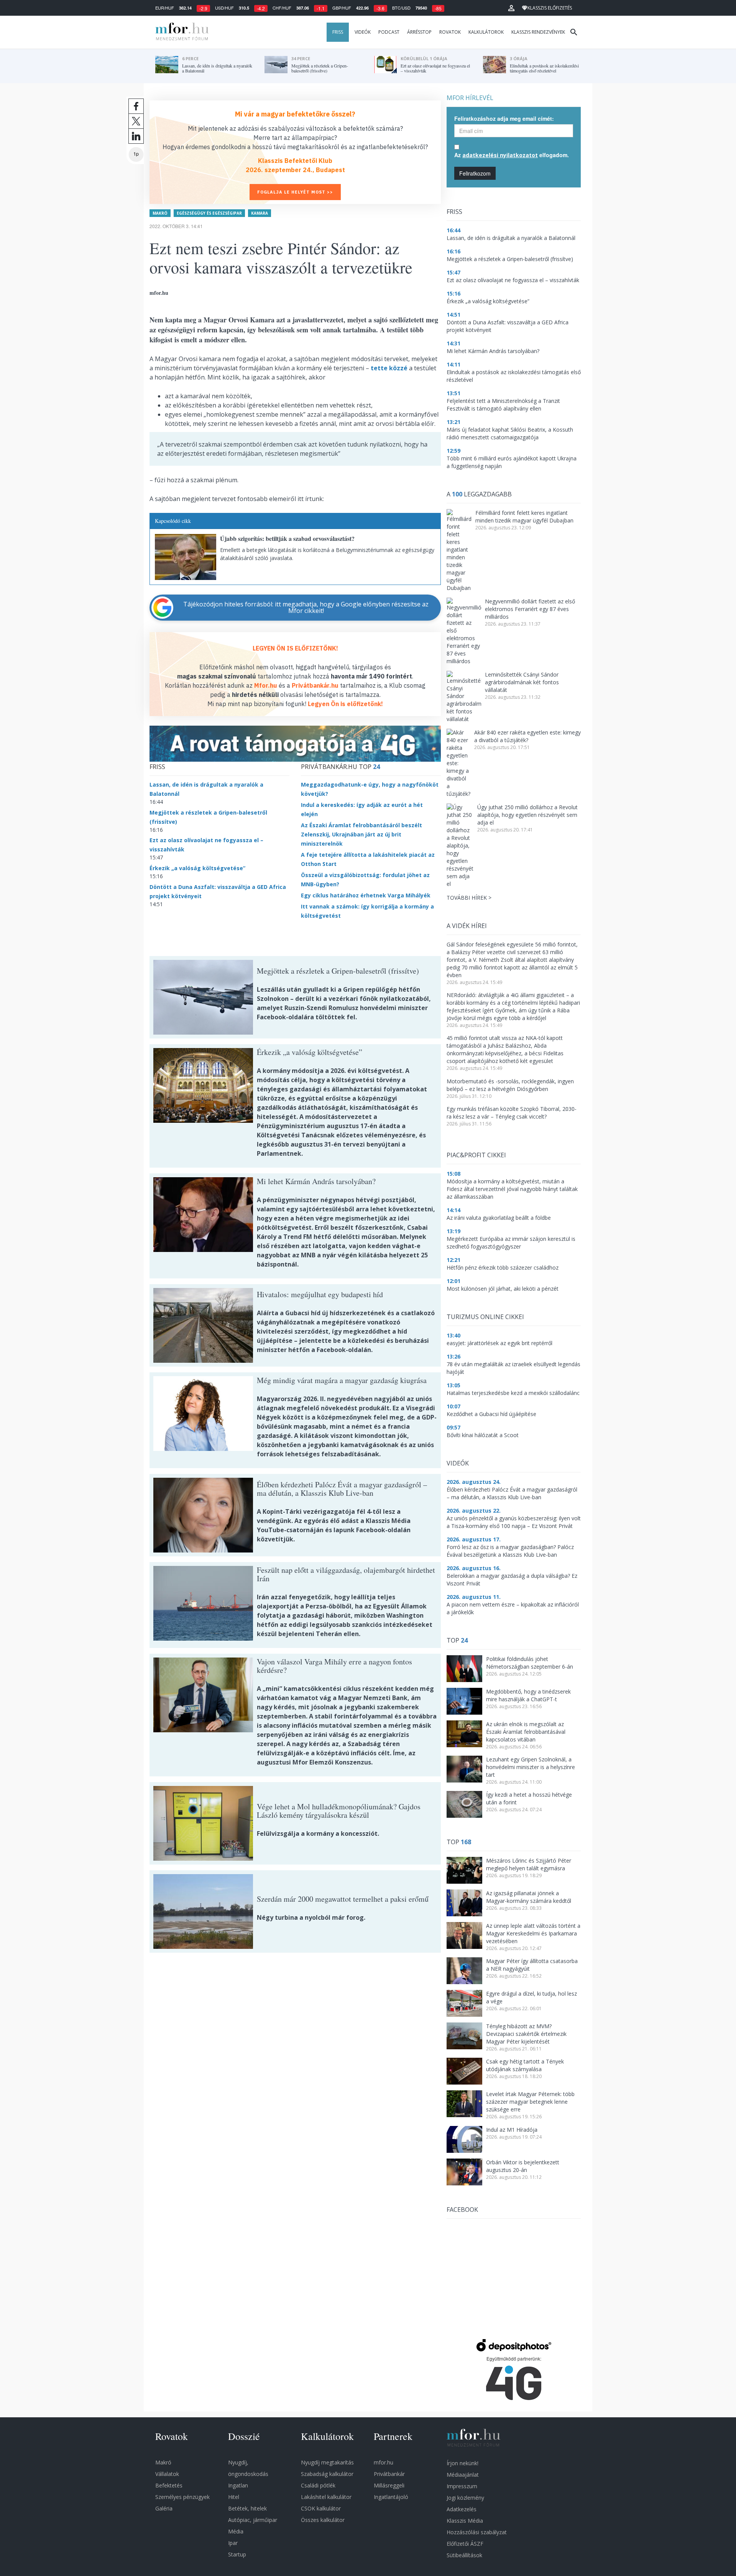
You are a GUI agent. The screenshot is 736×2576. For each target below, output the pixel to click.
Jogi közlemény (465, 2498)
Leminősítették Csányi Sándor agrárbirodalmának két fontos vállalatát (522, 682)
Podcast (389, 32)
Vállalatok (167, 2474)
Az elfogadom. (512, 155)
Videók (363, 32)
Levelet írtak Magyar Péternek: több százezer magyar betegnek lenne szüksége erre (530, 2102)
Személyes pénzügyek (182, 2497)
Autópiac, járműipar (253, 2520)
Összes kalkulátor (323, 2520)
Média (236, 2531)
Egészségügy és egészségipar (209, 213)
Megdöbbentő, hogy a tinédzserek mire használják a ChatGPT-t (528, 1695)
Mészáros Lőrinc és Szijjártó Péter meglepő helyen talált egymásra (529, 1864)
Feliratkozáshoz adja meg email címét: (504, 118)
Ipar (233, 2543)
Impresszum (462, 2486)
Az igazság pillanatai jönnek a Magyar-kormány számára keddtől (529, 1897)
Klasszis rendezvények (538, 32)
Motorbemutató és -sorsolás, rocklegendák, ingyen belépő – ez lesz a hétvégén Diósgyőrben (510, 1085)
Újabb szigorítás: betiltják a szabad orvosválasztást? (287, 538)
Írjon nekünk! (462, 2463)
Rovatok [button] (450, 32)
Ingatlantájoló (391, 2497)
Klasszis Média (465, 2521)
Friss (338, 32)
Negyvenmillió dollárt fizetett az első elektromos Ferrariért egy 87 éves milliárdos (530, 609)
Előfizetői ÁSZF (465, 2544)
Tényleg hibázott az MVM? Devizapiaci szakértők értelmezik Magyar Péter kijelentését (526, 2034)
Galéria (164, 2508)
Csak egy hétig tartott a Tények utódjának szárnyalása (525, 2065)
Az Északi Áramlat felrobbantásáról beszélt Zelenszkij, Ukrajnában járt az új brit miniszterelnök (361, 834)
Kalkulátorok (486, 32)
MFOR (180, 32)
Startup (237, 2554)
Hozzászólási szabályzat (477, 2532)
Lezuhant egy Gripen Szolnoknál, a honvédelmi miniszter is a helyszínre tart (531, 1767)
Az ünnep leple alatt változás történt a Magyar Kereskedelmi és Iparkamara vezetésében (533, 1933)
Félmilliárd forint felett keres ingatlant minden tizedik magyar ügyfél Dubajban (524, 517)
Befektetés (169, 2485)
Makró (160, 213)
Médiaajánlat (463, 2475)
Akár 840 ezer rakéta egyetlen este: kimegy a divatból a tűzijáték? (527, 736)
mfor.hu (384, 2462)
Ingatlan (238, 2485)
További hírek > (469, 898)
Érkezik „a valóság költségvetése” (197, 868)
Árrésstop (419, 32)
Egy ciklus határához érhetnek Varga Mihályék (366, 895)
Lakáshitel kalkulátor (326, 2497)
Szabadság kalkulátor (327, 2474)
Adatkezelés (462, 2509)
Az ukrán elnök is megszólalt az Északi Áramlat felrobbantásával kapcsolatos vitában (526, 1732)
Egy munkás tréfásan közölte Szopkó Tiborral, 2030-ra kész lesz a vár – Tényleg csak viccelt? (512, 1113)
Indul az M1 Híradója (512, 2130)
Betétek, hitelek (247, 2508)
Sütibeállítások (464, 2555)
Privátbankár (389, 2474)
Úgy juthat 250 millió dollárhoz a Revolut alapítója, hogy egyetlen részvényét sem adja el (527, 815)
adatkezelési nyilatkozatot (500, 155)
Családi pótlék (318, 2485)
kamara (260, 213)
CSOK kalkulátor (321, 2508)
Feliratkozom (475, 173)
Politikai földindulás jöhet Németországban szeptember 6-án (530, 1663)
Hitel (234, 2497)
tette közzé (389, 368)
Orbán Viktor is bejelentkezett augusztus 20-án (523, 2166)
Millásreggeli (389, 2485)
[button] (511, 8)
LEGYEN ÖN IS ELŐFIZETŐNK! (295, 648)
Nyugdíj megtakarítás (327, 2462)
